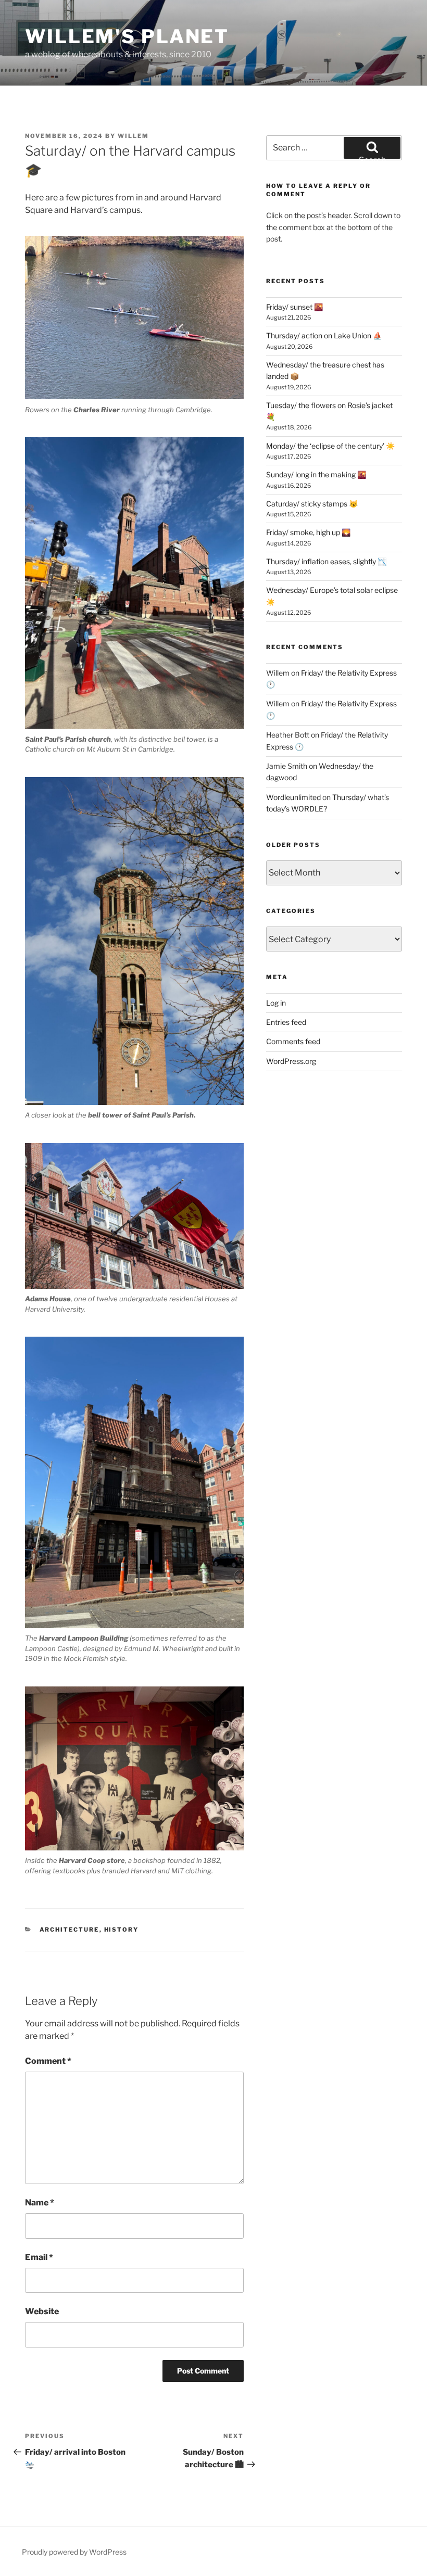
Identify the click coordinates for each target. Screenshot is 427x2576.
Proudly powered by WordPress (74, 2552)
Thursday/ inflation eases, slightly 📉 (326, 561)
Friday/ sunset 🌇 (294, 307)
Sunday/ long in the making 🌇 (316, 474)
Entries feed (286, 1022)
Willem (133, 136)
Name (40, 2203)
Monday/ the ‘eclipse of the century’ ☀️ (330, 446)
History (122, 1930)
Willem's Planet (127, 36)
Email (39, 2257)
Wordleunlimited (293, 797)
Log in (276, 1003)
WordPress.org (291, 1061)
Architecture (70, 1930)
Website (42, 2311)
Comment (48, 2061)
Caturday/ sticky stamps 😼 (312, 504)
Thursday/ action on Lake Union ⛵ (324, 335)
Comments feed (293, 1041)
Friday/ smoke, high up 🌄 (308, 532)
